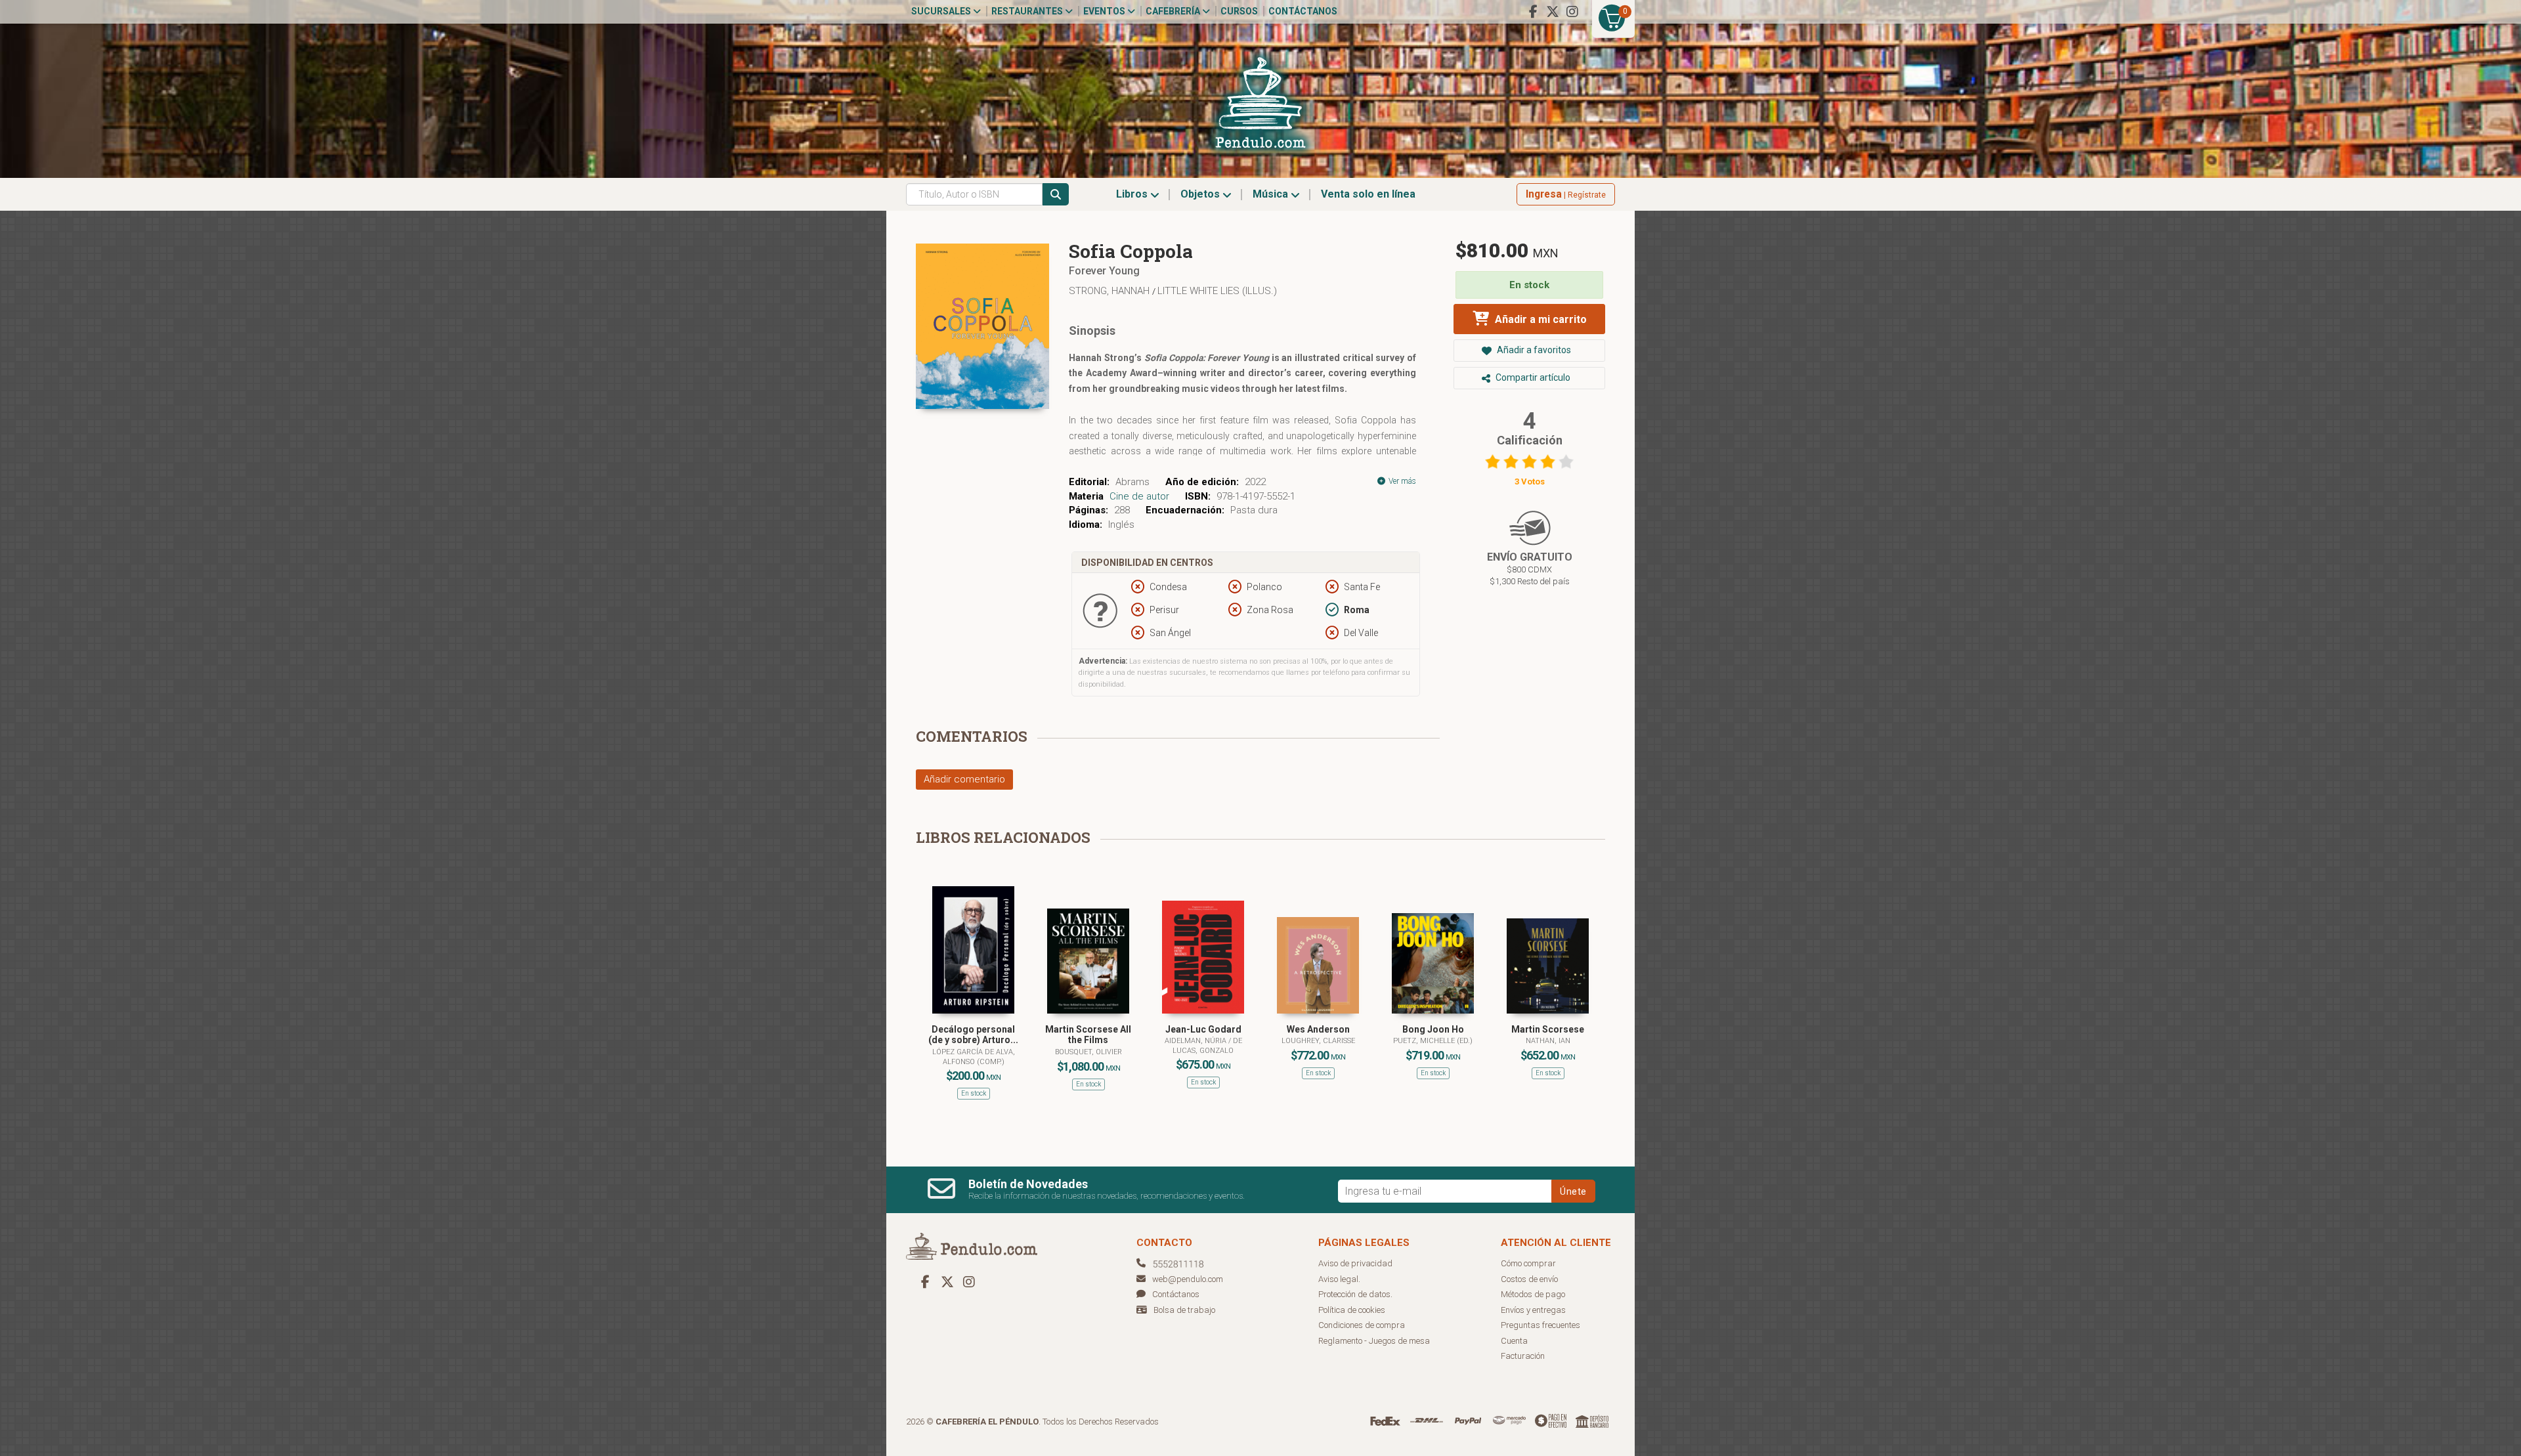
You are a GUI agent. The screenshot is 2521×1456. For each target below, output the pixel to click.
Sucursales (942, 11)
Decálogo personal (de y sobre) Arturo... (973, 1035)
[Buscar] (1056, 194)
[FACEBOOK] (1533, 12)
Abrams (1132, 482)
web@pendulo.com (1188, 1279)
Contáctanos (1303, 11)
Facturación (1523, 1356)
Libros (1133, 194)
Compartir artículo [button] (1532, 377)
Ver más (1401, 481)
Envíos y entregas (1533, 1310)
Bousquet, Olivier (1088, 1052)
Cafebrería (1174, 11)
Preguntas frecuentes (1541, 1325)
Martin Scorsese (1548, 1029)
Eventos (1105, 11)
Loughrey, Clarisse (1318, 1041)
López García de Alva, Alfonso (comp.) (974, 1057)
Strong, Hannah (1110, 291)
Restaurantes (1028, 11)
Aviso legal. (1339, 1279)
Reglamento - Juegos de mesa (1374, 1341)
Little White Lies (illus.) (1217, 291)
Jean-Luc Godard (1203, 1029)
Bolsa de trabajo (1184, 1310)
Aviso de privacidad (1355, 1263)
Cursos (1239, 11)
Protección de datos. (1355, 1294)
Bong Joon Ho (1433, 1029)
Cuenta (1514, 1341)
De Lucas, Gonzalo (1207, 1045)
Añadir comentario (964, 779)
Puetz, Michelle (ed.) (1433, 1041)
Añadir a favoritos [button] (1533, 350)
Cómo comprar (1528, 1263)
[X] (1553, 12)
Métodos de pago (1533, 1294)
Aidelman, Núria (1196, 1041)
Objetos (1201, 194)
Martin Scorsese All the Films (1088, 1035)
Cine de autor (1139, 496)
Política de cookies (1352, 1310)
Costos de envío (1529, 1279)
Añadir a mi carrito (1540, 319)
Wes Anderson (1318, 1029)
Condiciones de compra (1362, 1325)
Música (1272, 194)
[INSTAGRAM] (1572, 12)
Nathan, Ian (1548, 1041)
